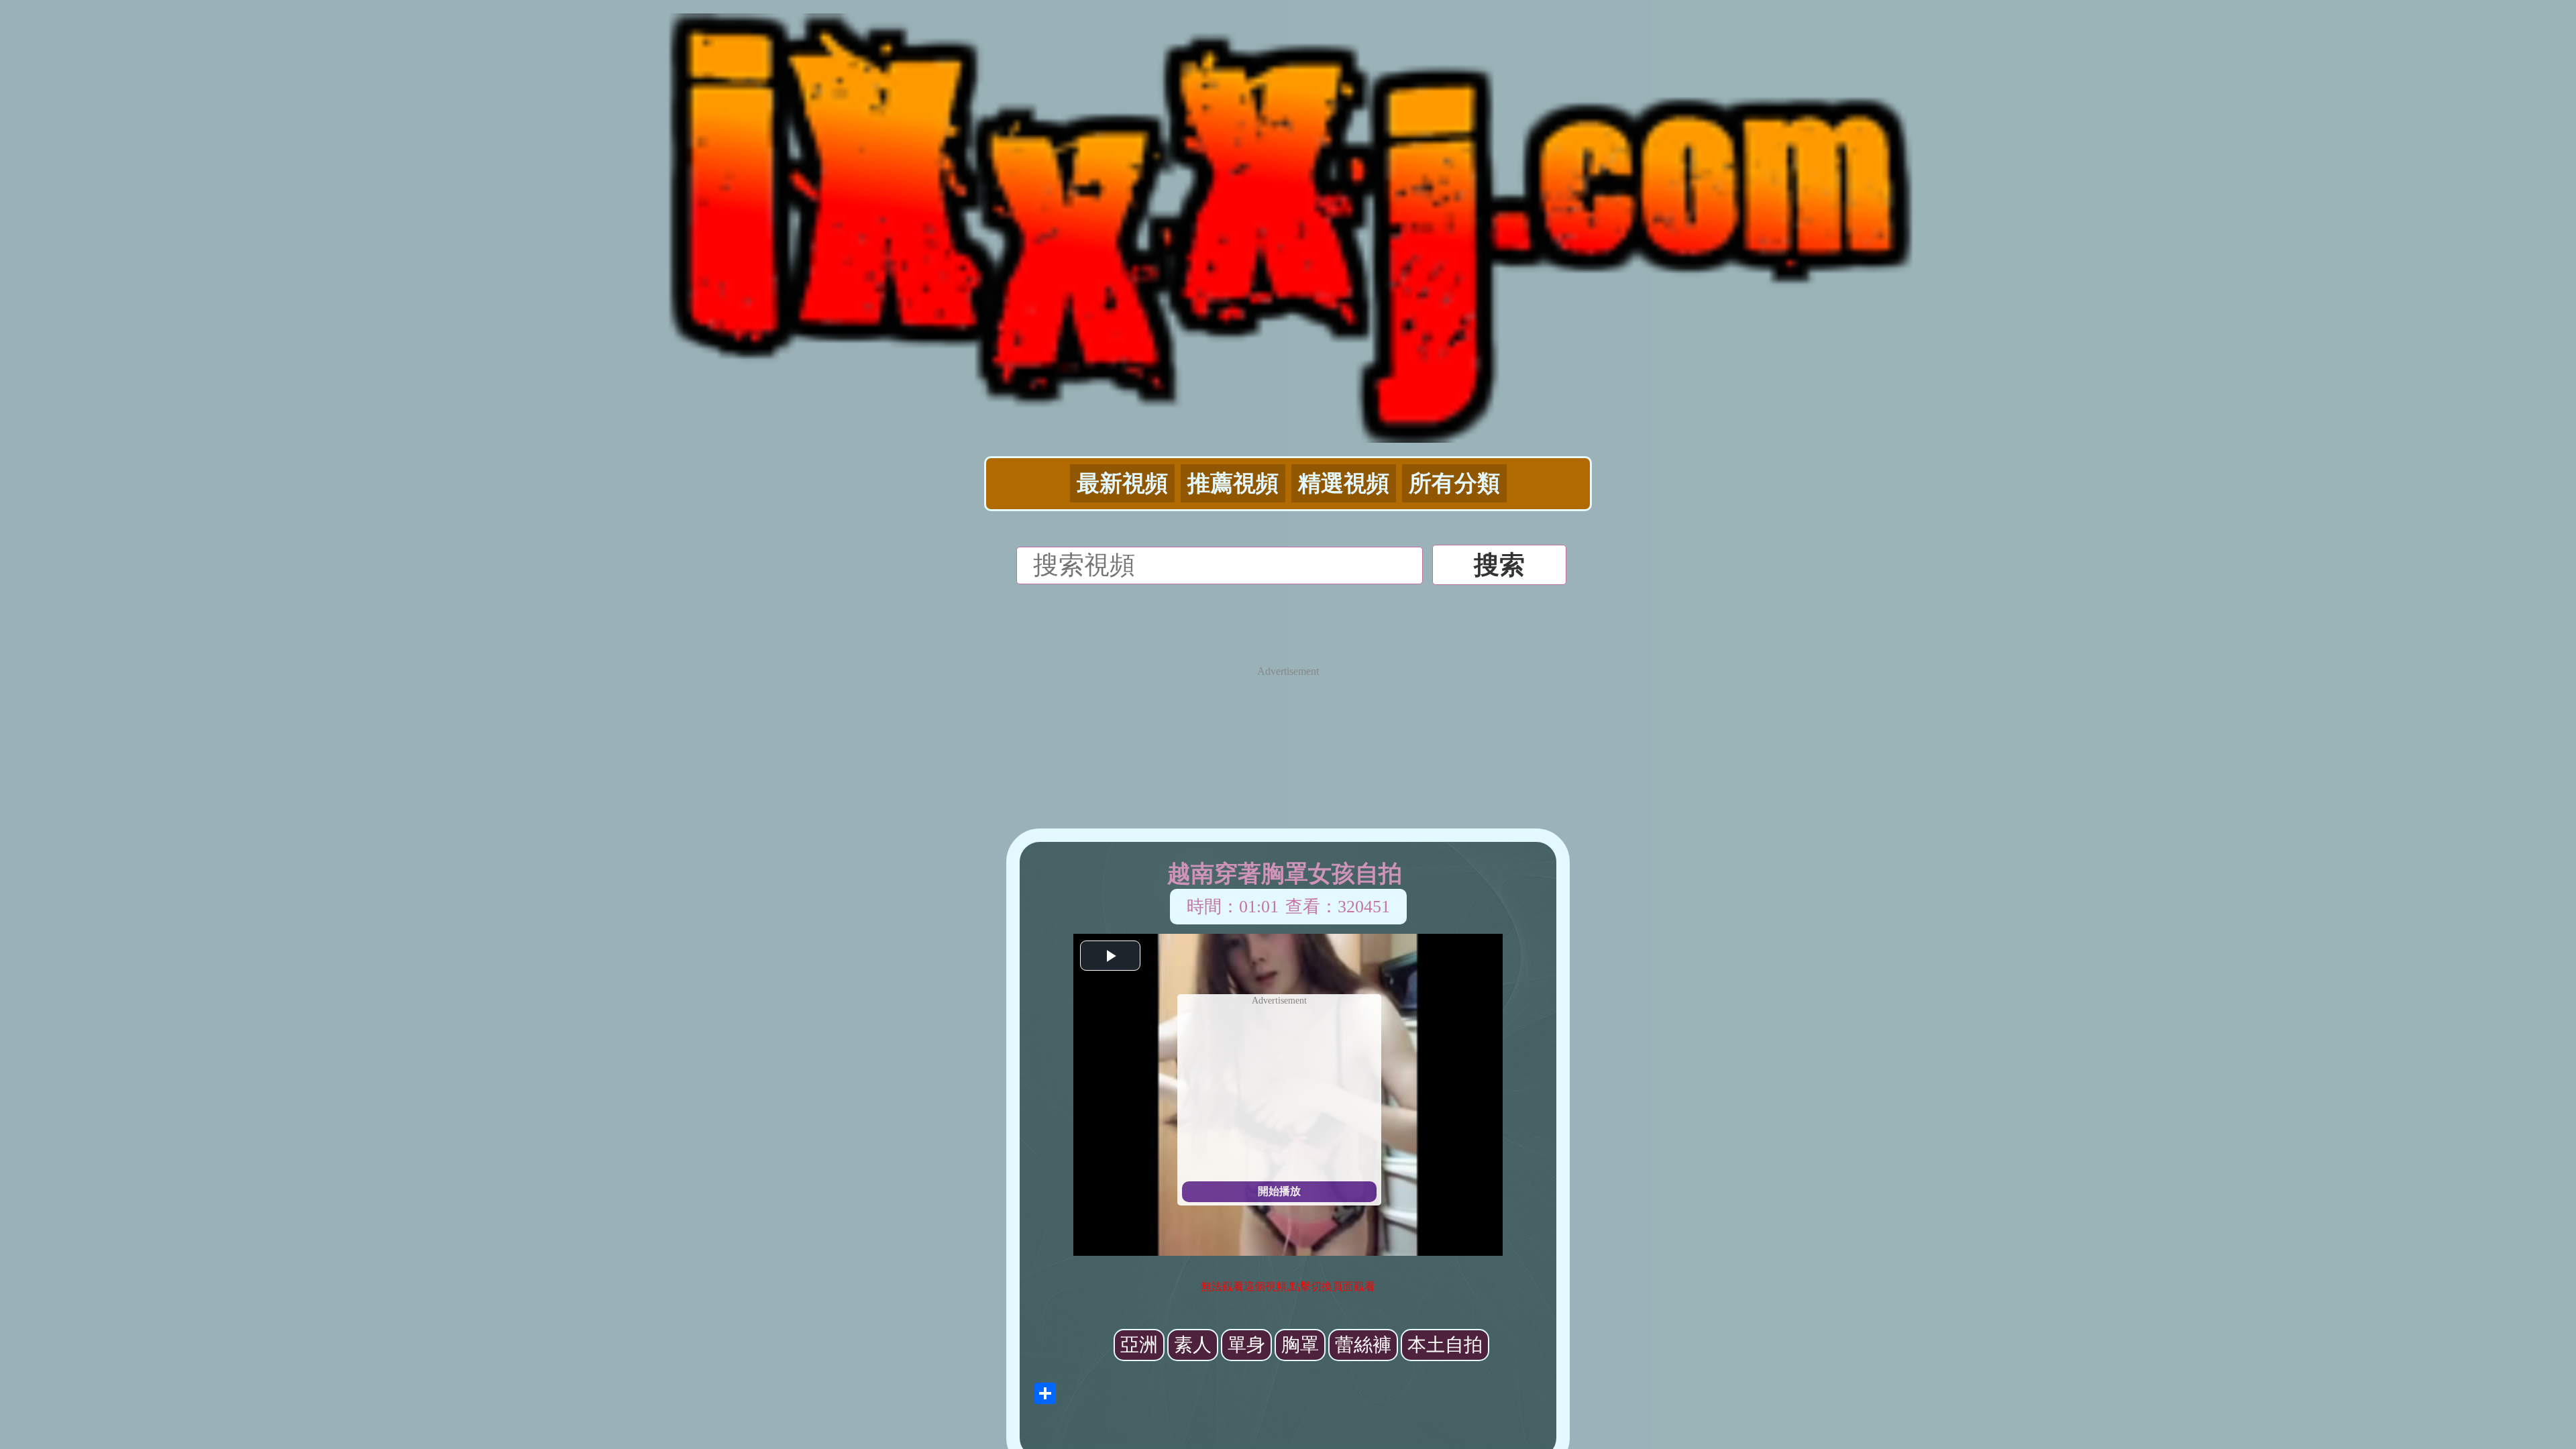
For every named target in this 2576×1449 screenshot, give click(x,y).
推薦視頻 (1233, 483)
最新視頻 (1122, 483)
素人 (1193, 1345)
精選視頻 (1344, 483)
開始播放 (1279, 1191)
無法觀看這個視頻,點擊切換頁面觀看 (1288, 1286)
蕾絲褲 (1363, 1345)
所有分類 (1454, 483)
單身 (1246, 1345)
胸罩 (1300, 1345)
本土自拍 (1445, 1345)
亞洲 (1139, 1345)
